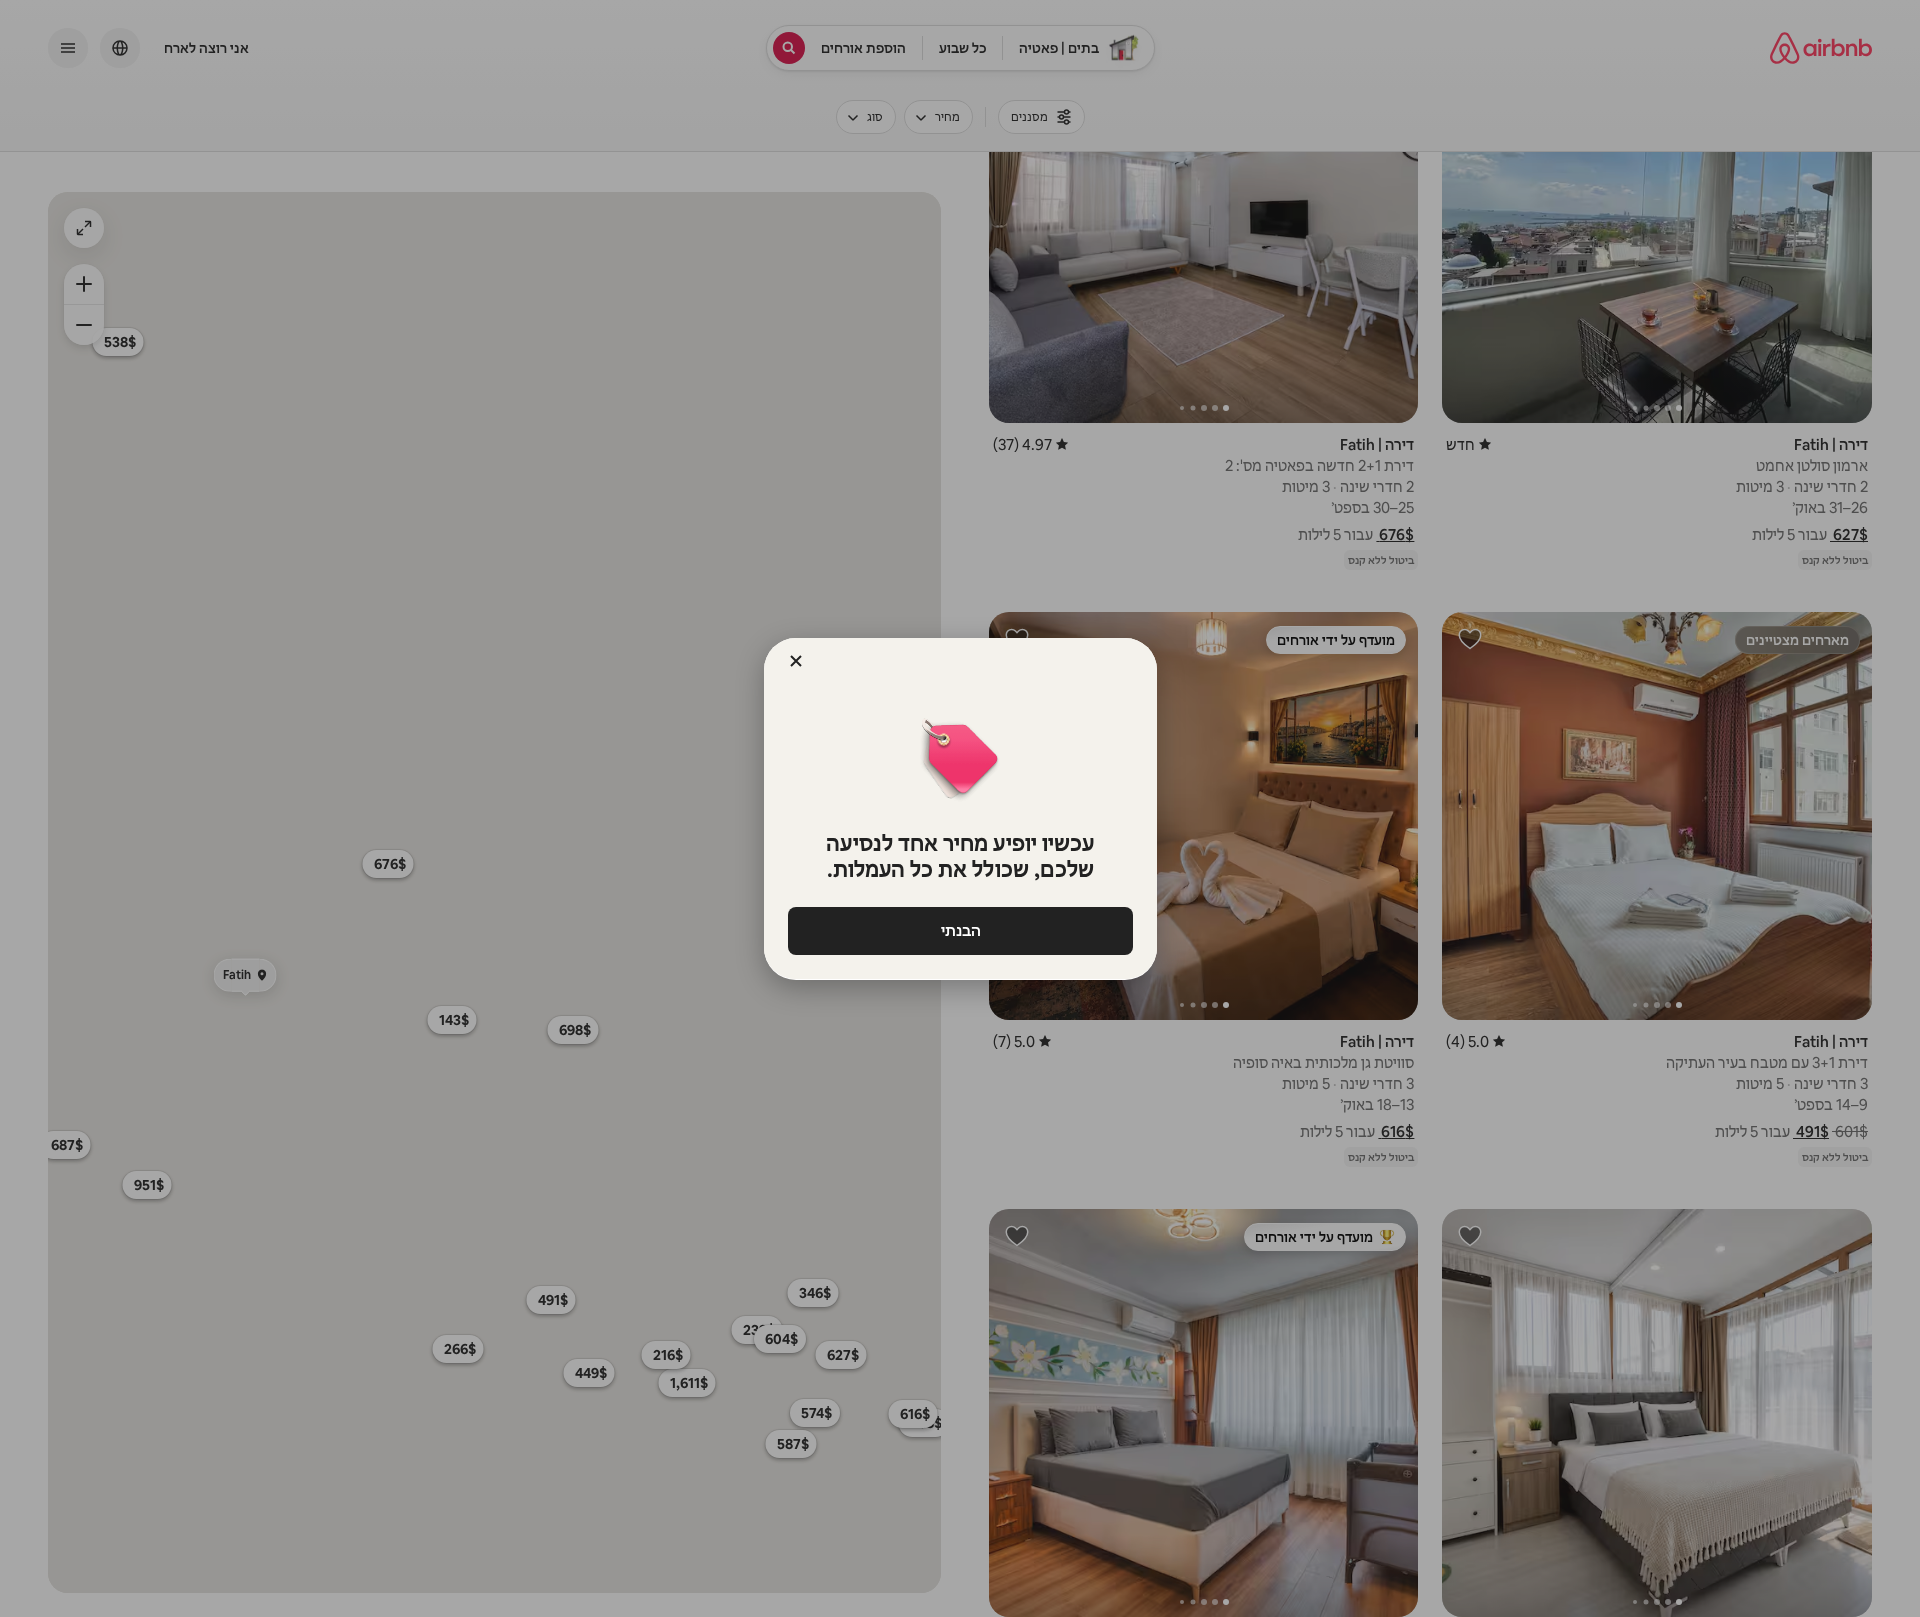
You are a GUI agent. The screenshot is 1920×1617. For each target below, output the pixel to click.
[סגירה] (796, 661)
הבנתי (960, 930)
